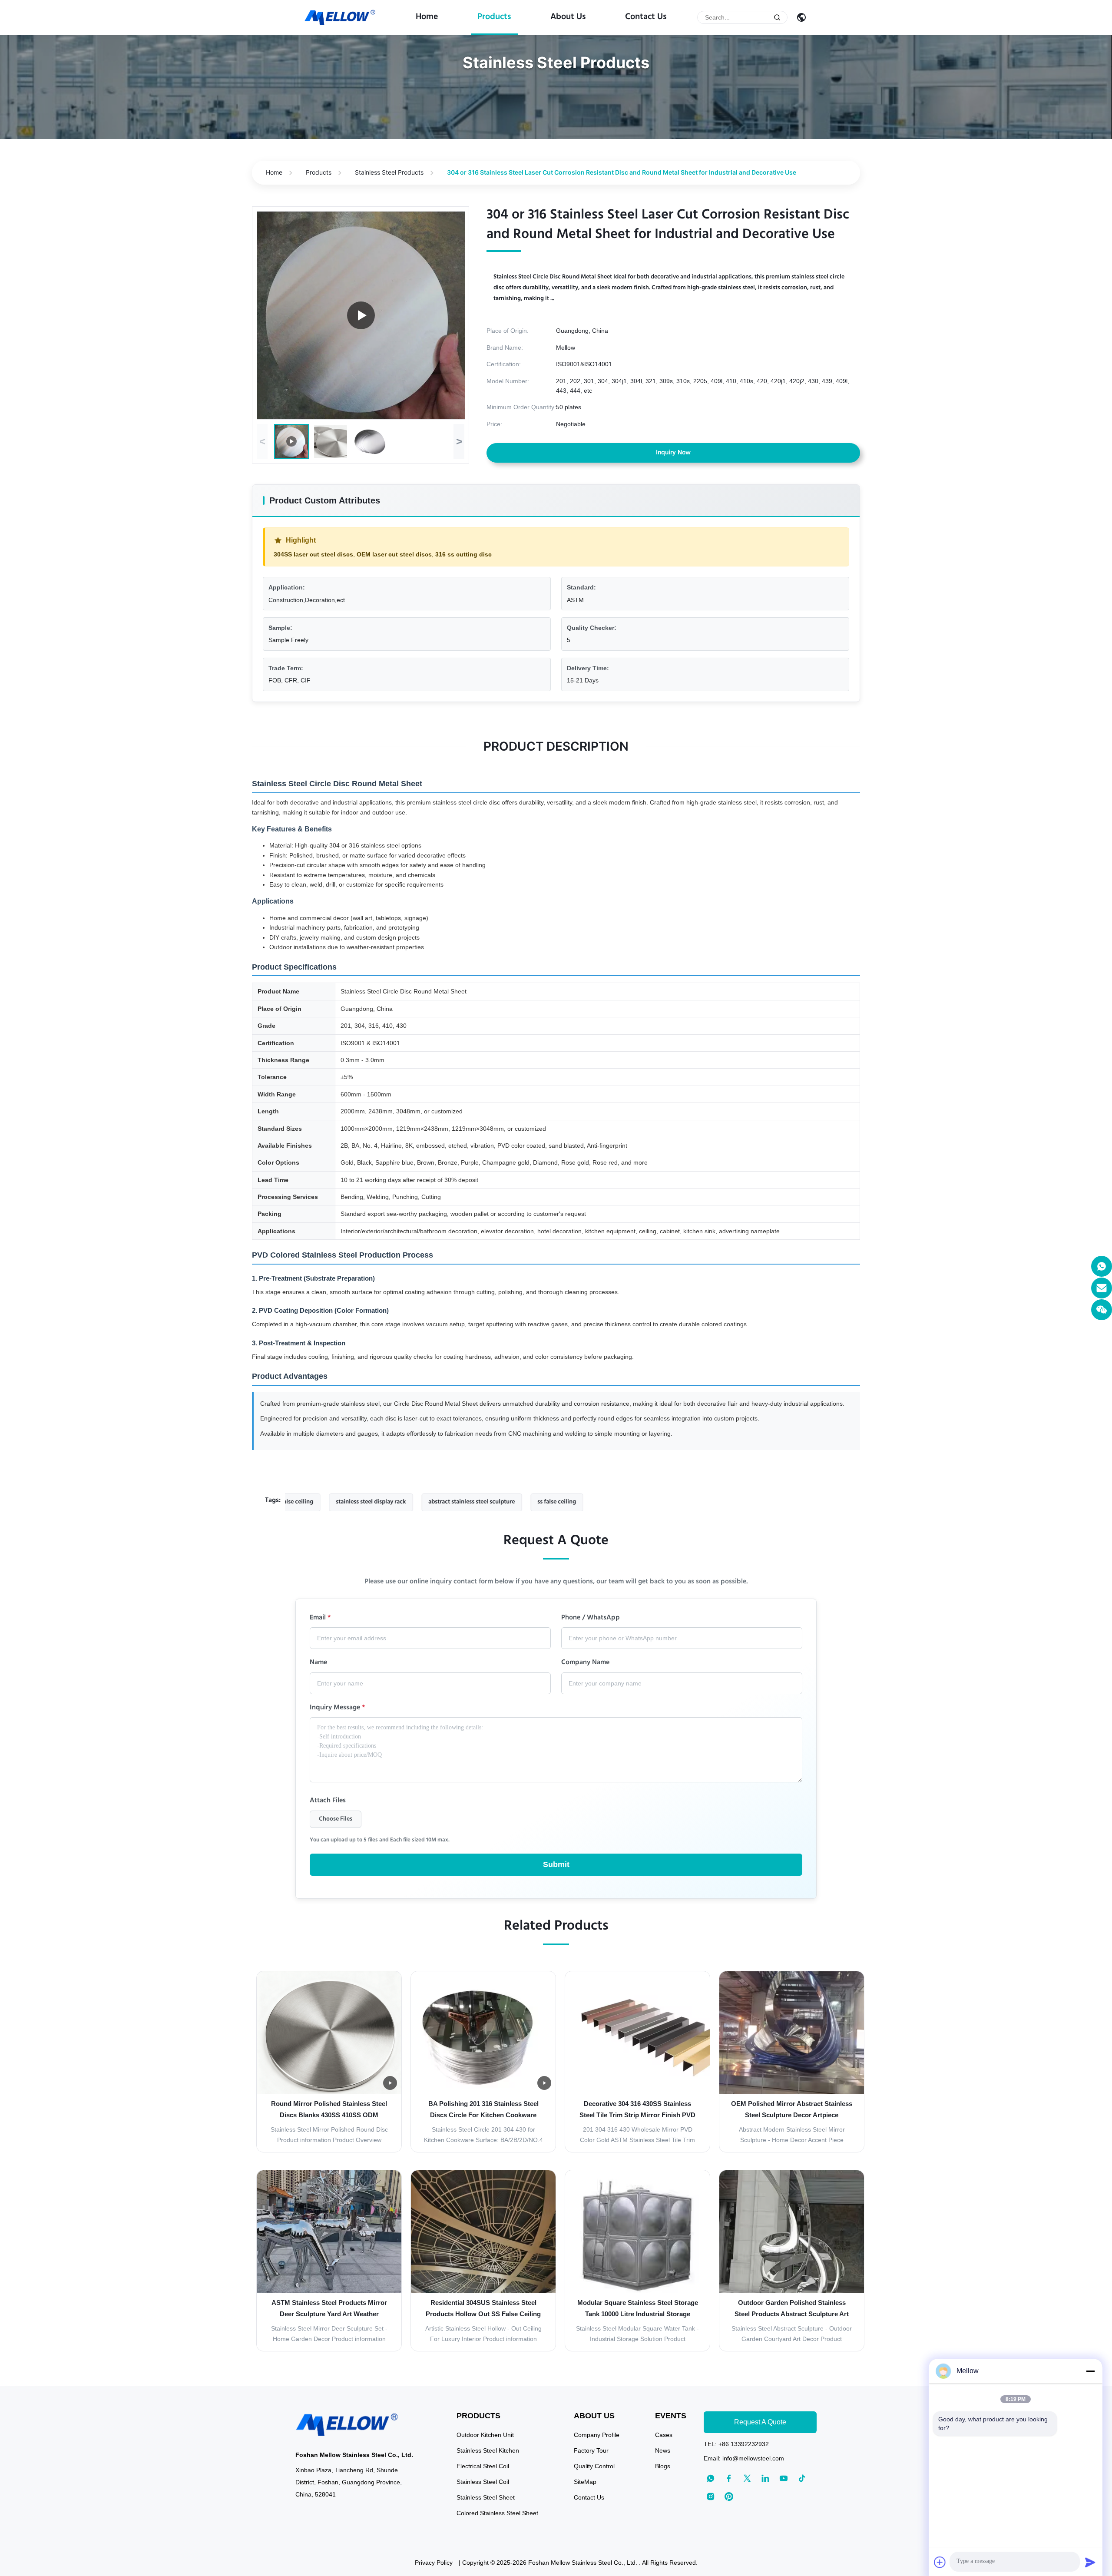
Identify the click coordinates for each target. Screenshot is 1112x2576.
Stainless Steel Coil (483, 2482)
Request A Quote (760, 2422)
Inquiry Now (673, 453)
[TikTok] (802, 2478)
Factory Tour (591, 2450)
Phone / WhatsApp (591, 1619)
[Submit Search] (777, 17)
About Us (568, 17)
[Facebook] (729, 2478)
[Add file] (940, 2562)
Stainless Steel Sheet (486, 2497)
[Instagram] (711, 2497)
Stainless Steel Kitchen (488, 2450)
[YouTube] (784, 2478)
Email (320, 1619)
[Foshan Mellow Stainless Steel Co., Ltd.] (340, 18)
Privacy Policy (434, 2563)
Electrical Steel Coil (483, 2466)
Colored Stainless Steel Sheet (497, 2513)
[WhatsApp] (1102, 1266)
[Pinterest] (729, 2497)
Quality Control (594, 2466)
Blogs (663, 2466)
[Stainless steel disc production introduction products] (361, 315)
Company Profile (597, 2435)
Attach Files (328, 1801)
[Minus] (1090, 2371)
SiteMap (585, 2482)
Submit (556, 1864)
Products (494, 17)
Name (318, 1663)
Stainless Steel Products (389, 172)
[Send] (1090, 2562)
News (663, 2450)
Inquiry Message (338, 1709)
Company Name (585, 1663)
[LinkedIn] (765, 2478)
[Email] (1102, 1288)
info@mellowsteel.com (753, 2458)
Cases (664, 2435)
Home (427, 17)
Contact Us (646, 17)
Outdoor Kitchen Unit (485, 2435)
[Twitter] (747, 2478)
